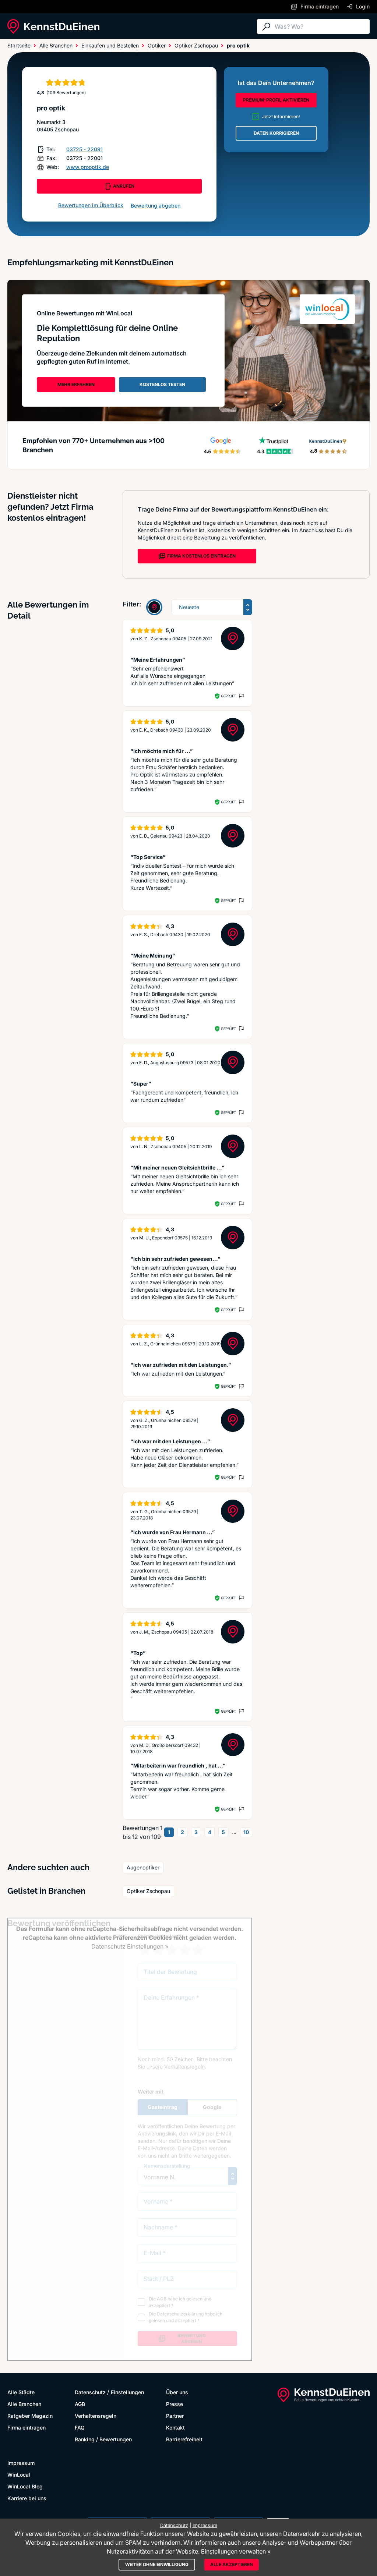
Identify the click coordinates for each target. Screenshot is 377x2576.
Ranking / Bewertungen (103, 2439)
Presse (175, 2404)
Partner (175, 2416)
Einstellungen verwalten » (236, 2551)
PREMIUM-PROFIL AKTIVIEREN (276, 100)
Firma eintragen (27, 2428)
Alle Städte (22, 49)
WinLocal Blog (25, 2486)
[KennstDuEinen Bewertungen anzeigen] (154, 607)
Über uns (177, 2392)
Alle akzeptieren (232, 2564)
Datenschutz (90, 2392)
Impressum (21, 2463)
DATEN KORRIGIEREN (276, 133)
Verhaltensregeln (96, 2416)
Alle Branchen (68, 49)
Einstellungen (127, 2392)
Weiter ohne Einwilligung (157, 2564)
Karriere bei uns (27, 2498)
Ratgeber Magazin (30, 2416)
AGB (80, 2404)
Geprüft (228, 696)
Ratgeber (112, 49)
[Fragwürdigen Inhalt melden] (241, 696)
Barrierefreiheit (184, 2439)
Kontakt (175, 2428)
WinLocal (19, 2475)
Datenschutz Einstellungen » (130, 1946)
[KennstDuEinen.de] (53, 26)
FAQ (80, 2428)
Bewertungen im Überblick (91, 205)
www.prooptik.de (88, 167)
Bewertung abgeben (156, 206)
